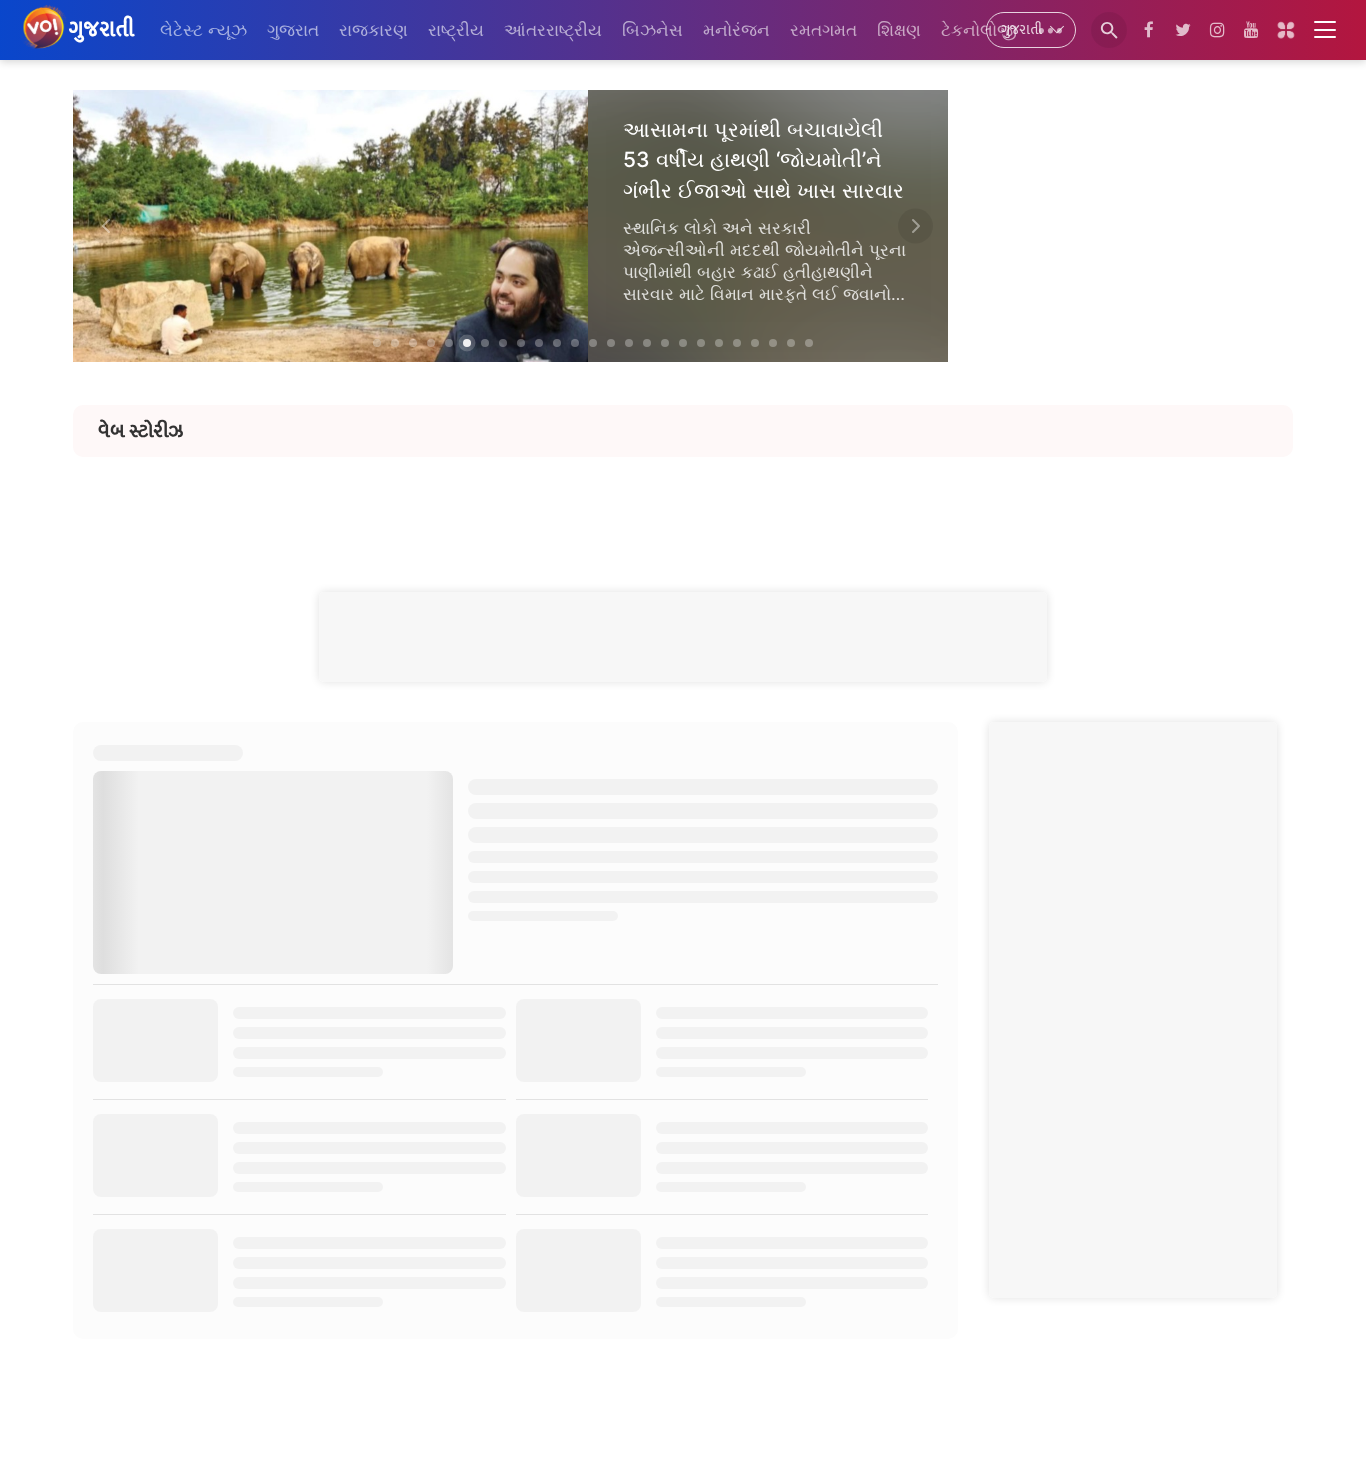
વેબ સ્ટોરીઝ (140, 431)
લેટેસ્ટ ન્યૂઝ (203, 30)
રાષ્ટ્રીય (456, 30)
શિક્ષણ (899, 30)
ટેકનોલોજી (979, 30)
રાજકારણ (373, 30)
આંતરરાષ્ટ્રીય (553, 30)
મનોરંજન (736, 30)
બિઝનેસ (652, 30)
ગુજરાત (293, 30)
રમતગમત (823, 30)
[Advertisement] (683, 502)
